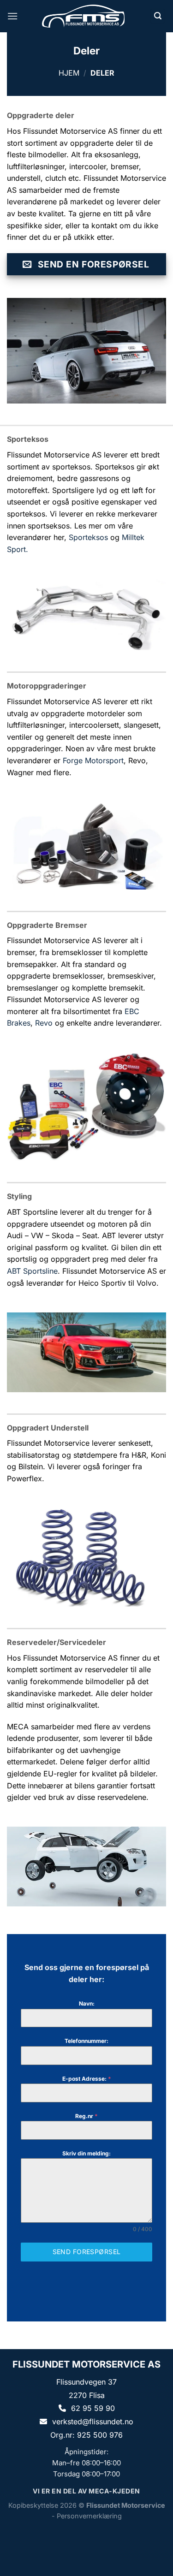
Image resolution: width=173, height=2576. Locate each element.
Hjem (69, 73)
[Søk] (158, 16)
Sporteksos (88, 537)
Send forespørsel (87, 2252)
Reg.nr (86, 2116)
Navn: (87, 2003)
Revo (44, 1023)
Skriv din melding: (86, 2153)
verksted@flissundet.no (93, 2422)
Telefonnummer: (86, 2041)
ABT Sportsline (32, 1271)
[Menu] (12, 16)
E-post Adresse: (87, 2079)
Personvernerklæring (89, 2516)
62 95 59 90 (93, 2408)
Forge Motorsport (93, 760)
